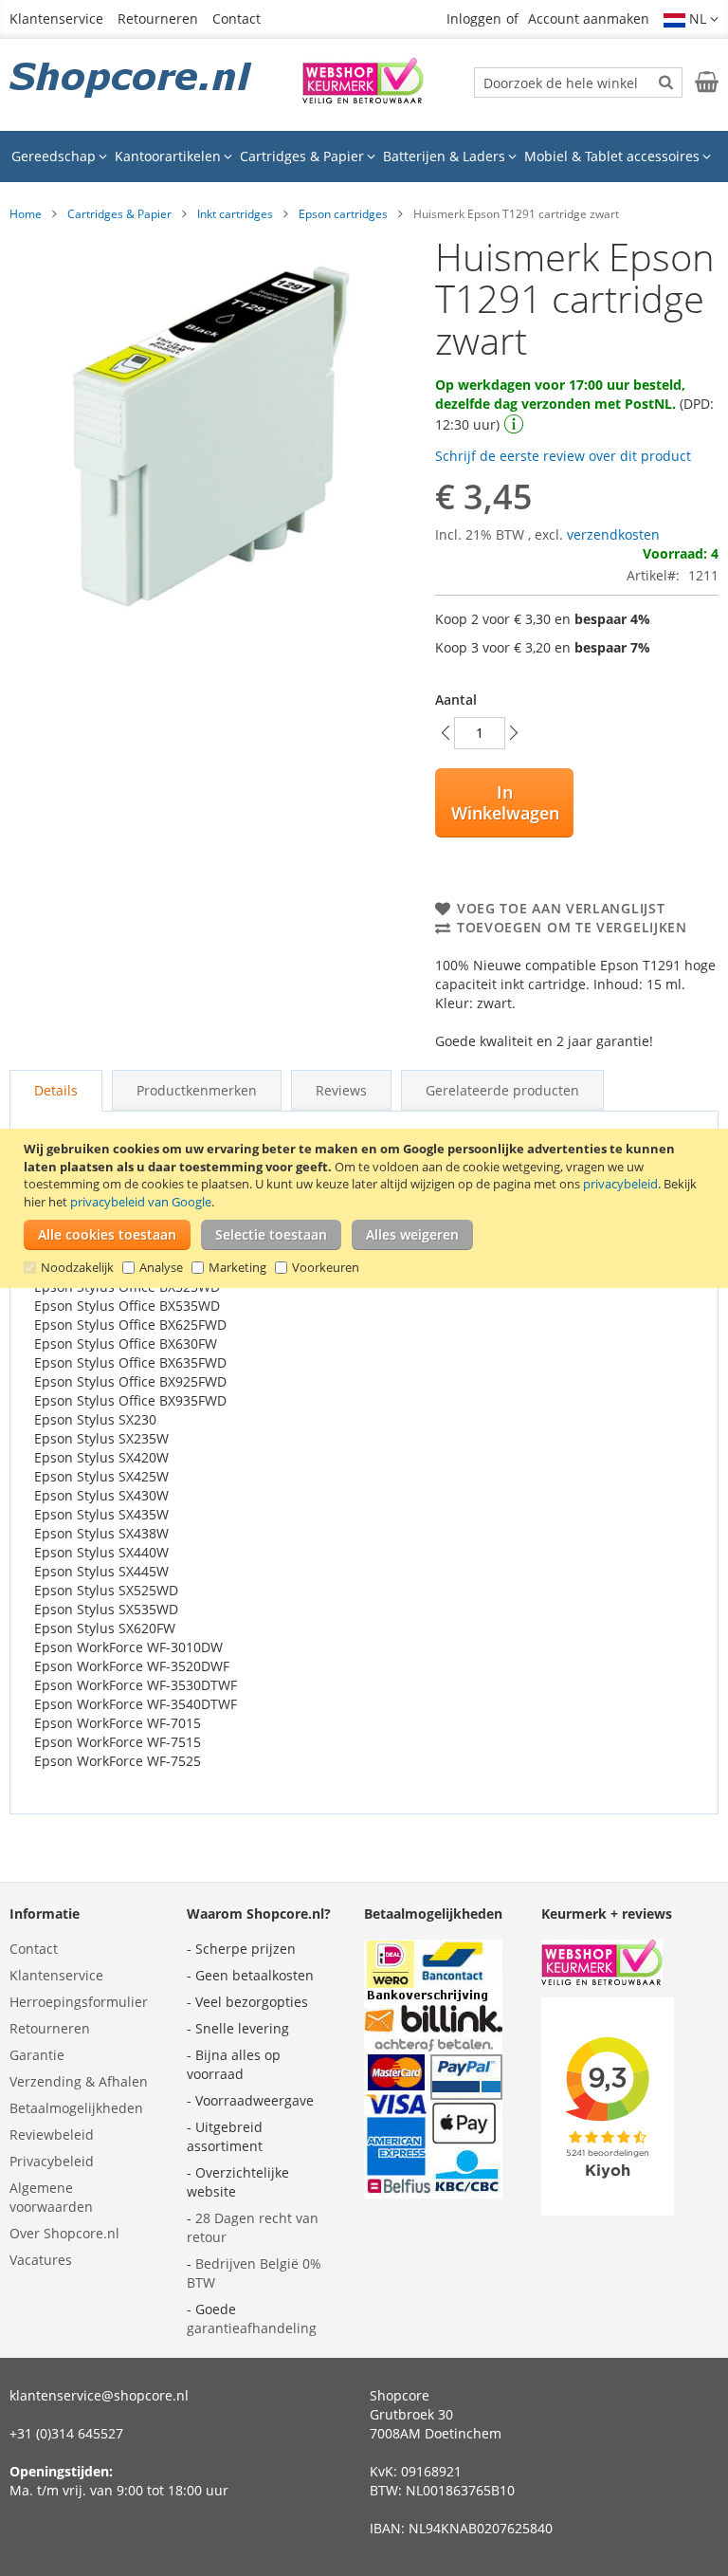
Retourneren (158, 18)
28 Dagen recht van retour (253, 2227)
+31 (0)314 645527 (66, 2433)
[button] (691, 19)
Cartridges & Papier (119, 214)
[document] (366, 1208)
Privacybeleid (52, 2161)
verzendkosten (613, 534)
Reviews (341, 1090)
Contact (237, 18)
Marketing (237, 1267)
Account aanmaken (589, 18)
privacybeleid (620, 1184)
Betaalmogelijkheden (76, 2108)
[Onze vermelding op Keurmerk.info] (363, 98)
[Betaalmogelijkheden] (433, 2193)
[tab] (56, 1091)
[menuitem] (59, 156)
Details (56, 1090)
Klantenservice (56, 18)
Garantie (37, 2055)
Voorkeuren (326, 1267)
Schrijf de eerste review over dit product (563, 456)
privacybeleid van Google (141, 1202)
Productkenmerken (197, 1090)
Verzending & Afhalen (79, 2081)
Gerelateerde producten (502, 1090)
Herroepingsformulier (79, 2002)
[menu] (364, 156)
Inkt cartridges (235, 214)
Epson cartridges (343, 214)
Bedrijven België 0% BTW (254, 2273)
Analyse (161, 1267)
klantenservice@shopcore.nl (99, 2395)
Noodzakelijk (77, 1267)
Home (26, 214)
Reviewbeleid (52, 2134)
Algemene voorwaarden (51, 2197)
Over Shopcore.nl (64, 2233)
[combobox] (578, 83)
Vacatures (41, 2260)
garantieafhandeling (252, 2328)
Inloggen (474, 18)
